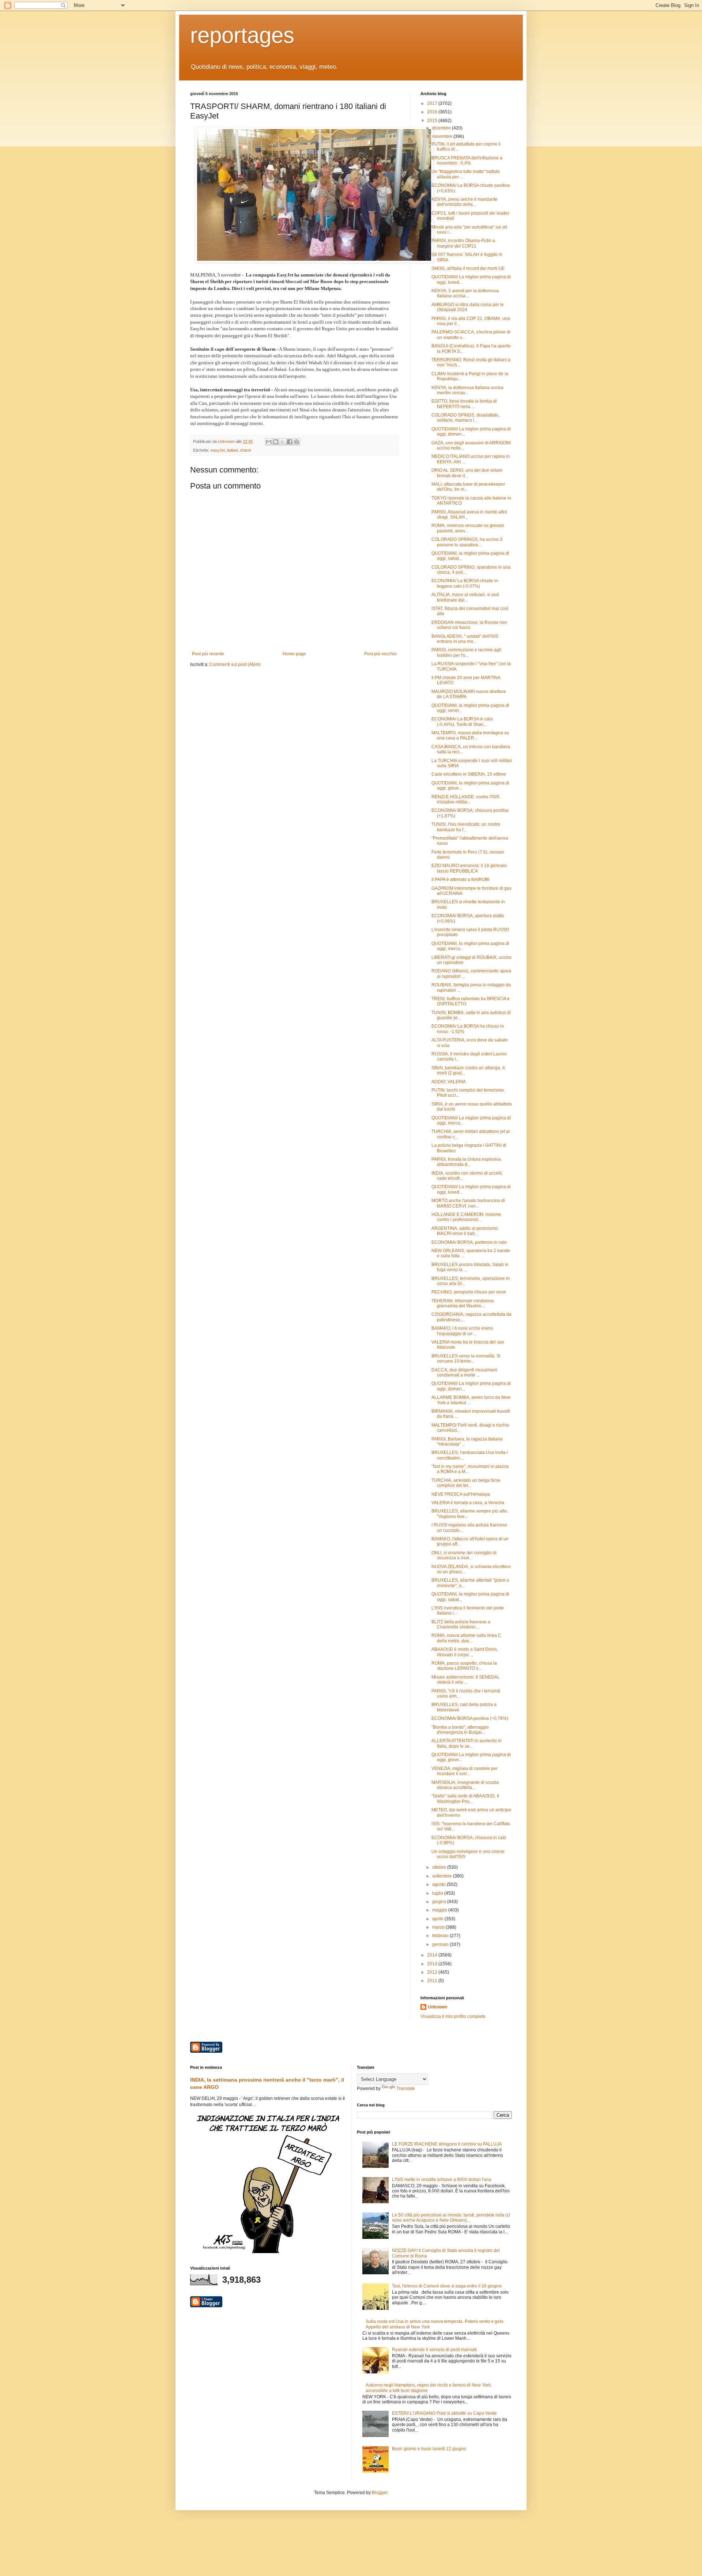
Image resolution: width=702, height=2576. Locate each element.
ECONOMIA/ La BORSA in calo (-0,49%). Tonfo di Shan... (462, 722)
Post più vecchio (380, 654)
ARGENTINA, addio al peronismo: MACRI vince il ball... (465, 1231)
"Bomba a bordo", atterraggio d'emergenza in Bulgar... (460, 1730)
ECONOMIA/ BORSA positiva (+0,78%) (470, 1718)
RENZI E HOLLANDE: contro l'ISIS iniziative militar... (465, 799)
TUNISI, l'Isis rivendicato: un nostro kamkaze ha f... (466, 827)
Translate (406, 2089)
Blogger (380, 2493)
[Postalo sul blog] (276, 442)
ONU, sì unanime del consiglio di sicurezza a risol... (464, 1555)
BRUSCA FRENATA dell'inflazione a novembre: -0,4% (467, 161)
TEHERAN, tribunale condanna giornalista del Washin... (463, 1303)
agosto (439, 1884)
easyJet (218, 450)
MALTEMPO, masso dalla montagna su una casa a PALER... (470, 735)
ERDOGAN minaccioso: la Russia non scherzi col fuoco (469, 625)
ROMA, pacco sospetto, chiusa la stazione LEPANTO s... (464, 1666)
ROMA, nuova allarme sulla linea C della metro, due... (466, 1638)
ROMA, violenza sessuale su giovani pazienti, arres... (468, 528)
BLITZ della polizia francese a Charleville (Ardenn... (461, 1624)
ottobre (440, 1867)
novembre (443, 136)
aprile (438, 1919)
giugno (440, 1902)
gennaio (441, 1944)
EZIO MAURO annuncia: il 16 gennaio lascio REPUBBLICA (469, 868)
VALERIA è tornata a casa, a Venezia (468, 1503)
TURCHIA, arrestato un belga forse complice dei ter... (466, 1483)
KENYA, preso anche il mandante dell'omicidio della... (465, 202)
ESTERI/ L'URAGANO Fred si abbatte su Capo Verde (444, 2413)
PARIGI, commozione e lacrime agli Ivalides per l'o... (466, 652)
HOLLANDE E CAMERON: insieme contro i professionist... (466, 1217)
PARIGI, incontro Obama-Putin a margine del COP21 (463, 243)
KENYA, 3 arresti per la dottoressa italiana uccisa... (465, 293)
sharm (246, 450)
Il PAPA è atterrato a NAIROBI (460, 880)
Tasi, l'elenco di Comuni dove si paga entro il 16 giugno (447, 2286)
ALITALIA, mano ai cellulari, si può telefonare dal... (465, 597)
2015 (433, 121)
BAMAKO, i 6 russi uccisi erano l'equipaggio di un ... (462, 1331)
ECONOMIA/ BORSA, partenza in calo (469, 1242)
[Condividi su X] (283, 442)
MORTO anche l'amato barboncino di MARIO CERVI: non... (468, 1203)
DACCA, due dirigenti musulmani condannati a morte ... (464, 1372)
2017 (433, 103)
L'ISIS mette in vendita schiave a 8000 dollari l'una (442, 2180)
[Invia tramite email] (269, 442)
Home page (294, 654)
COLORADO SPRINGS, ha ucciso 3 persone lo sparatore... (467, 542)
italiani (232, 450)
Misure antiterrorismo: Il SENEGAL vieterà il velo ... (466, 1680)
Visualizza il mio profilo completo (453, 2016)
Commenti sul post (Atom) (235, 664)
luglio (438, 1893)
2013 (433, 1964)
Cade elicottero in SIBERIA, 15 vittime (469, 774)
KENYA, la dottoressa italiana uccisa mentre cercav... (467, 390)
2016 (433, 112)
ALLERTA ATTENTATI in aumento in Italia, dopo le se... (467, 1743)
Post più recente (208, 654)
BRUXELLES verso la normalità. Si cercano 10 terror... (466, 1359)
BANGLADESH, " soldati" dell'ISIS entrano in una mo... (465, 639)
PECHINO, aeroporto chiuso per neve (469, 1292)
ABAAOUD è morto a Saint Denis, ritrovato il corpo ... (465, 1652)
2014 (433, 1955)
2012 (433, 1972)
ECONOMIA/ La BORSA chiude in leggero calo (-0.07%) (465, 583)
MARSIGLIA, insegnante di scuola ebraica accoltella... (465, 1785)
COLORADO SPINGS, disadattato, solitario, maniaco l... (465, 418)
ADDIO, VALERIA (449, 1082)
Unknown (437, 2007)
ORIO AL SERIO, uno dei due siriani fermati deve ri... (467, 473)
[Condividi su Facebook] (290, 442)
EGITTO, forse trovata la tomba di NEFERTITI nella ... (464, 404)
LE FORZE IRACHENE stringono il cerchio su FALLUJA (447, 2144)
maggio (440, 1910)
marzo (439, 1927)
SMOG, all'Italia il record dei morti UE (468, 268)
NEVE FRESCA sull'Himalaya (461, 1494)
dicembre (442, 128)
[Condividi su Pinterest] (297, 442)
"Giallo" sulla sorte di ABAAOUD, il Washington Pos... (465, 1799)
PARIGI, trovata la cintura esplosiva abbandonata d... (466, 1162)
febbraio (441, 1936)
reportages (242, 35)
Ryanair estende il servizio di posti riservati (434, 2350)
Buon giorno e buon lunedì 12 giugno (429, 2449)
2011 (433, 1981)
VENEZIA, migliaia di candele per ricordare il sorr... (465, 1771)
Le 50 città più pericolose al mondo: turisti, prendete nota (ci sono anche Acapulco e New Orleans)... (451, 2218)
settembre (443, 1876)
